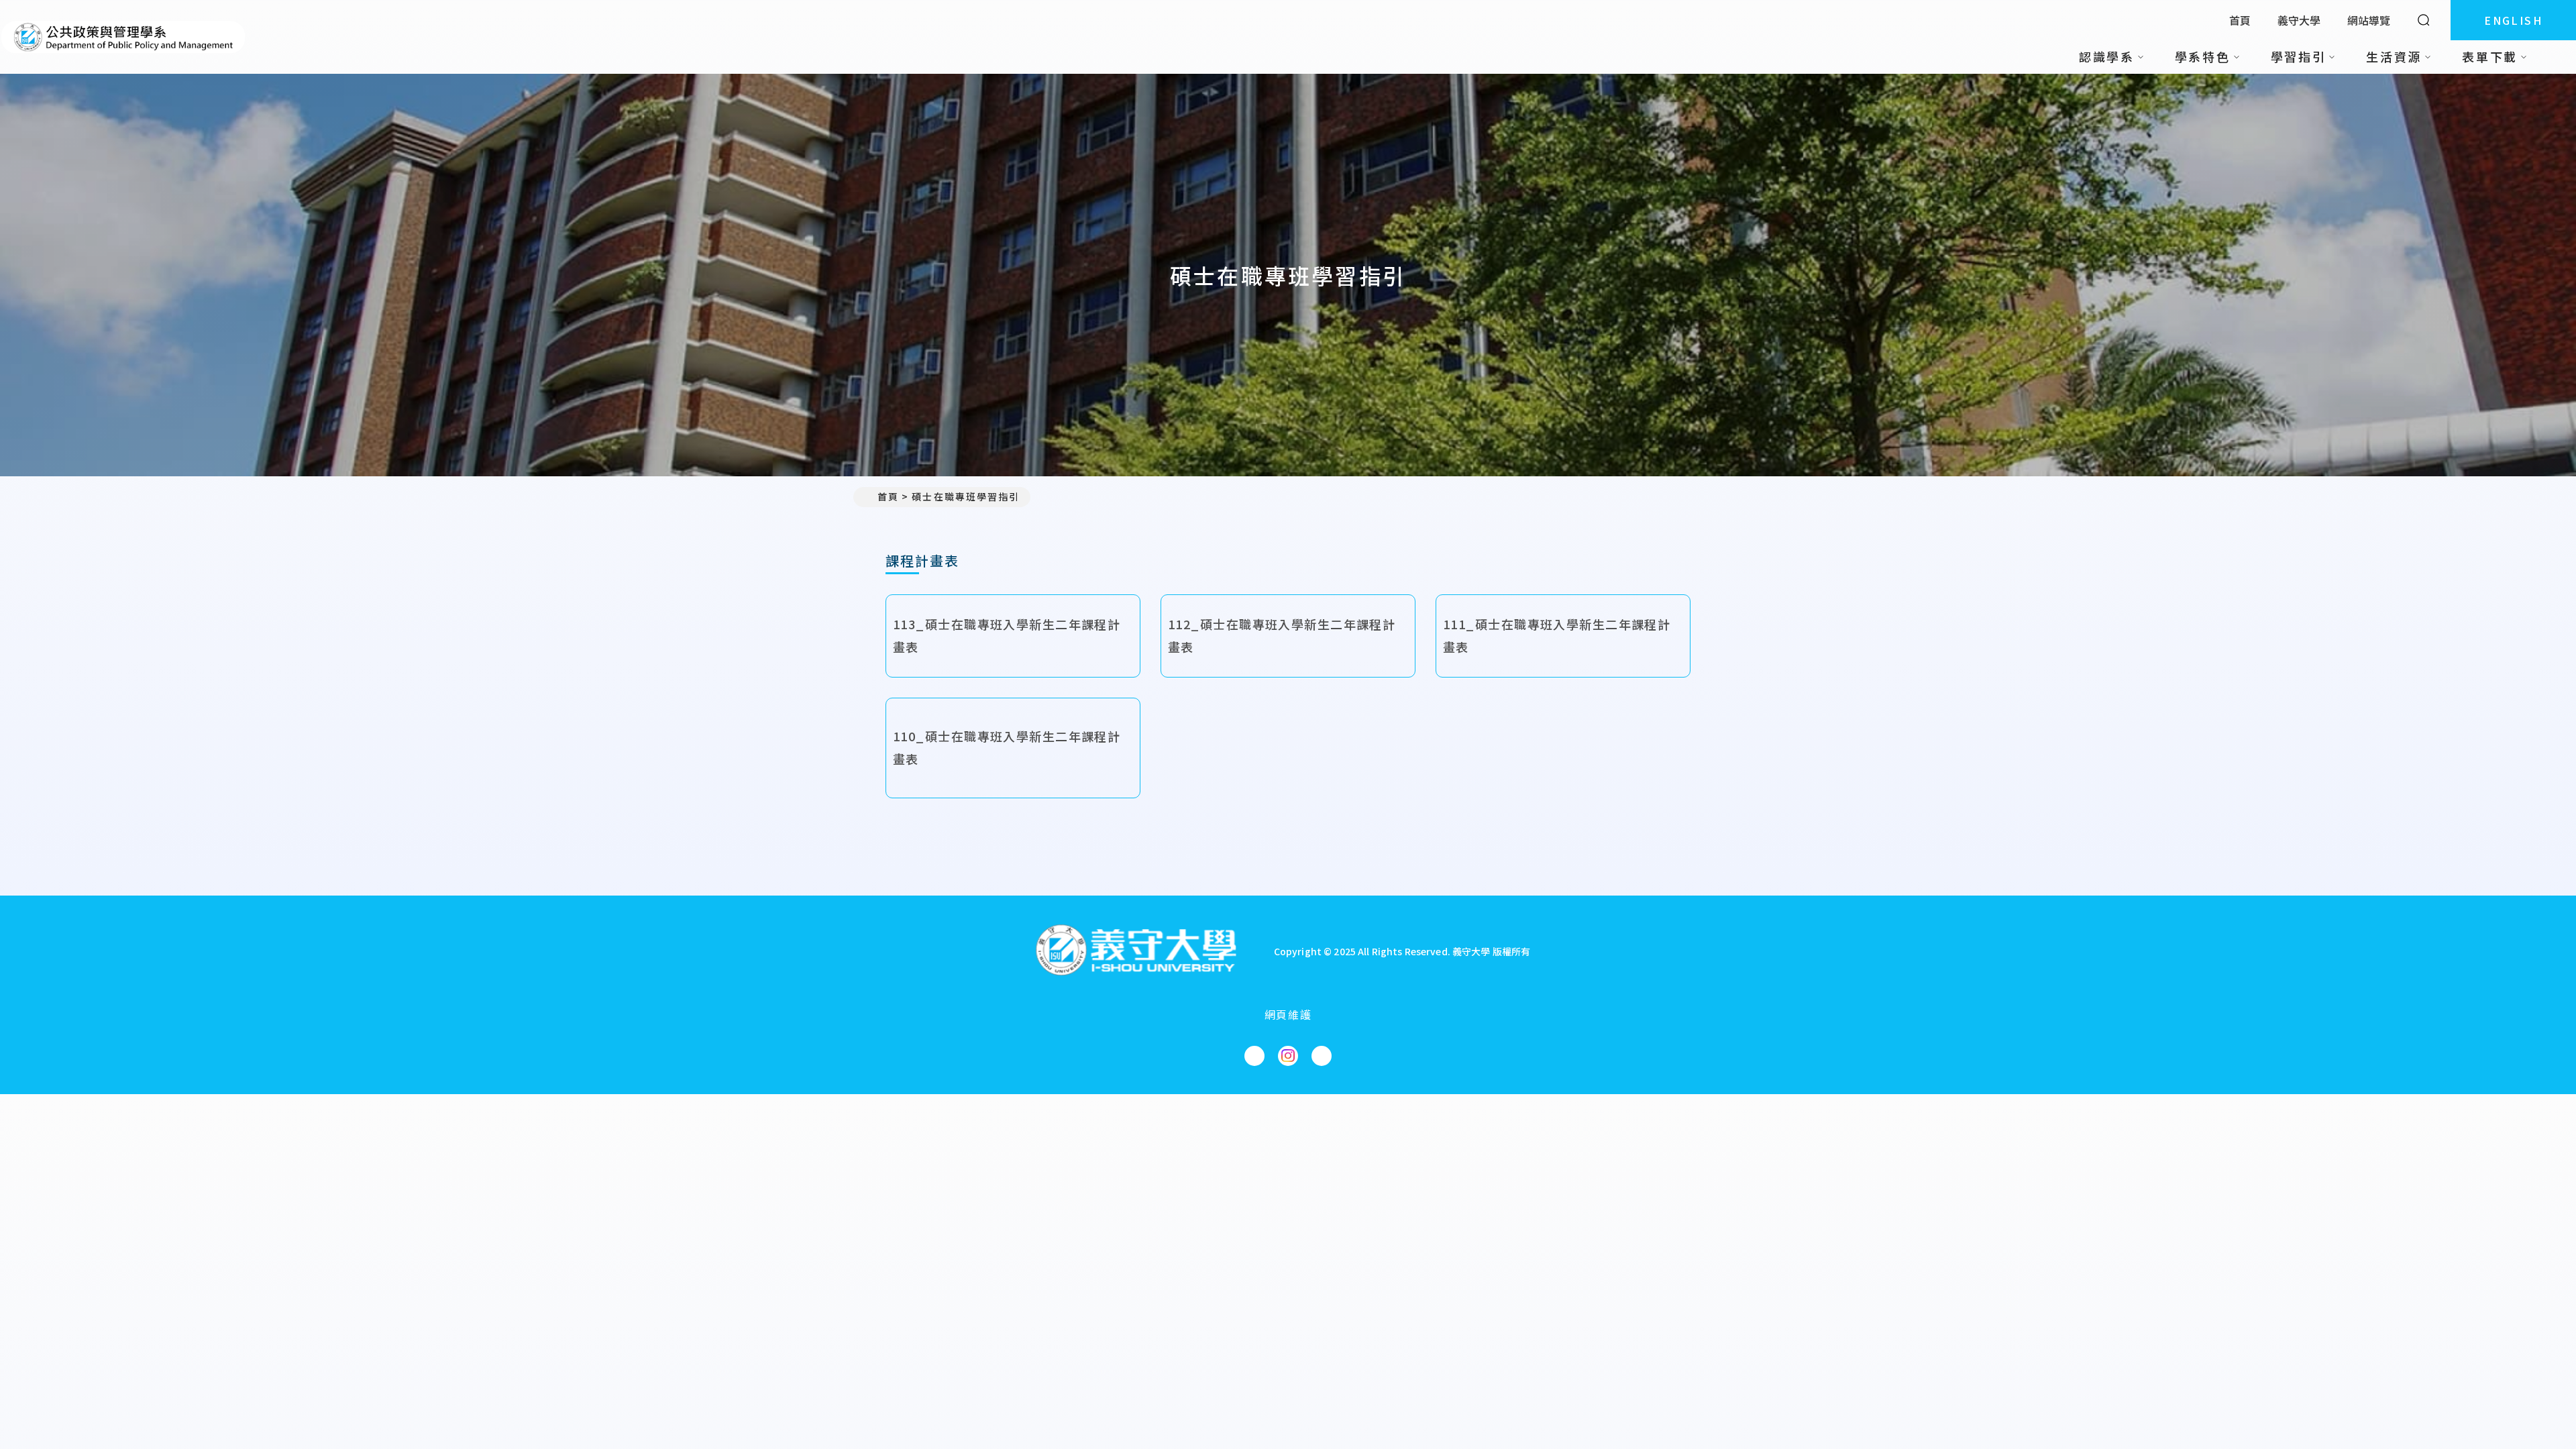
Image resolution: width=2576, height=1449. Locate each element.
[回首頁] (123, 37)
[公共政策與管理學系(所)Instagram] (1288, 1056)
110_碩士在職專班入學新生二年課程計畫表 (1007, 747)
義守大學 (2299, 20)
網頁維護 (1288, 1014)
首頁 (2240, 20)
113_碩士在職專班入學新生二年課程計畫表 (1007, 635)
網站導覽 (2369, 20)
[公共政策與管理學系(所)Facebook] (1254, 1056)
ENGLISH (2513, 20)
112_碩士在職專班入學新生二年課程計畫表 (1282, 635)
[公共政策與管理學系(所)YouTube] (1322, 1056)
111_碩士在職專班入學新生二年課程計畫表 (1557, 635)
